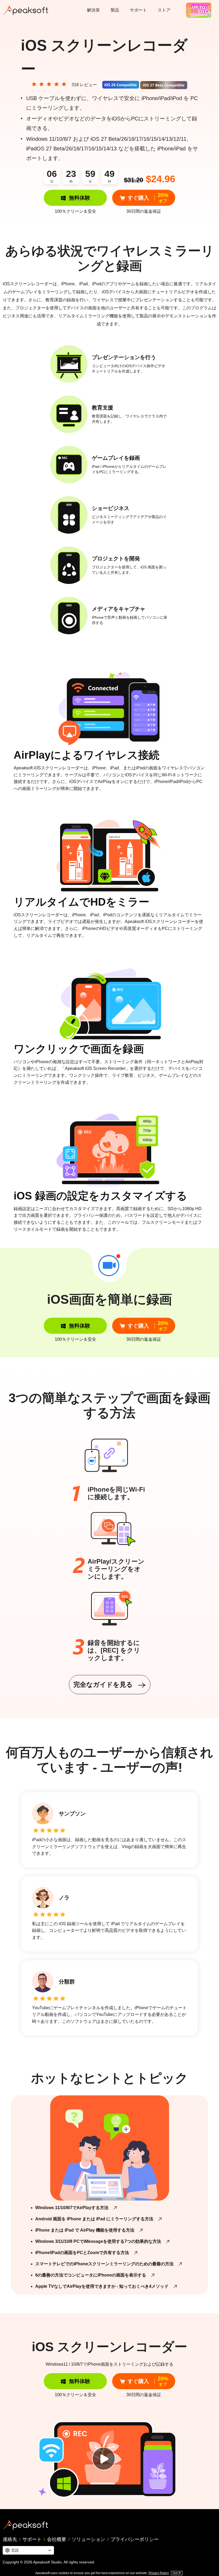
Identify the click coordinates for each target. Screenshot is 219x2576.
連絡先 (10, 2539)
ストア (164, 10)
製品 (115, 10)
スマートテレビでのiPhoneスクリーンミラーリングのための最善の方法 (104, 2264)
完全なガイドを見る (104, 1684)
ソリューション (88, 2539)
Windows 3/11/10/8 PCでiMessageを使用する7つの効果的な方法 (98, 2241)
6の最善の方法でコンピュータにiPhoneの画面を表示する (91, 2275)
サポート (138, 10)
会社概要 (57, 2539)
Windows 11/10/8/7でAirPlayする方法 (72, 2208)
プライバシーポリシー (135, 2539)
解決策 (93, 10)
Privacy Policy (159, 2573)
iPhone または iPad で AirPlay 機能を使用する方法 (85, 2230)
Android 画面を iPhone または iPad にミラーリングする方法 (94, 2219)
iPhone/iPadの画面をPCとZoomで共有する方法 (82, 2253)
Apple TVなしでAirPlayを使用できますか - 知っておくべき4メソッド (102, 2286)
